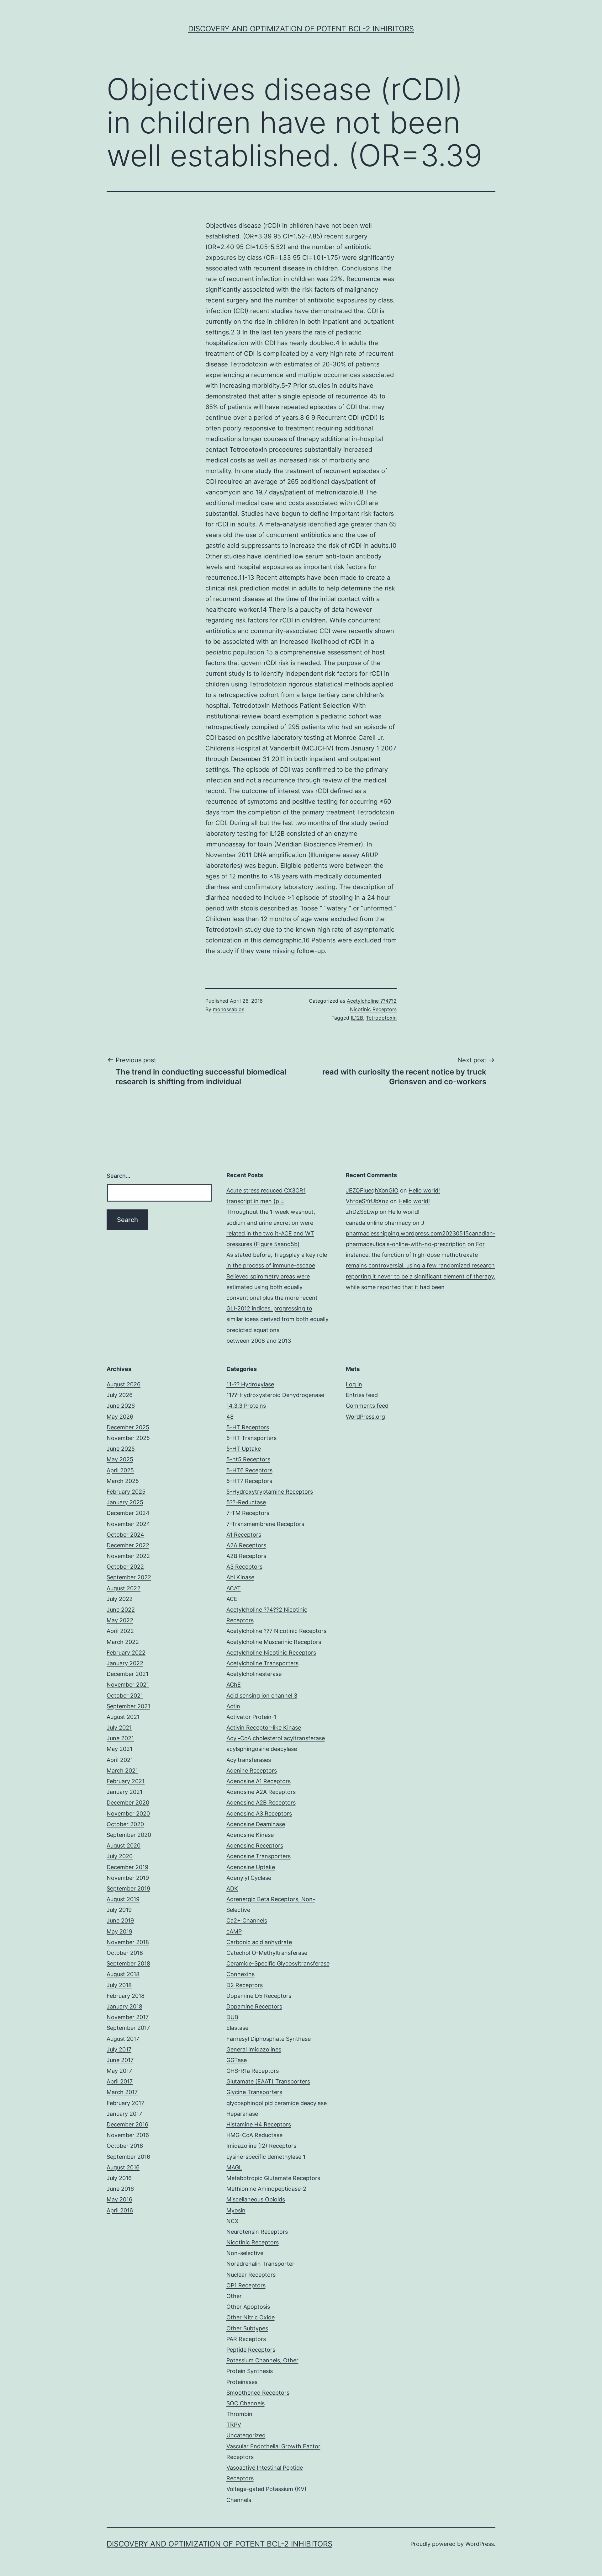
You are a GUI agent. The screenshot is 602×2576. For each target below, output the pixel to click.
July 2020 (120, 1856)
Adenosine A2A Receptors (261, 1792)
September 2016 (128, 2157)
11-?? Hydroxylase (250, 1384)
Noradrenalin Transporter (260, 2264)
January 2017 (124, 2114)
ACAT (234, 1588)
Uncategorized (246, 2435)
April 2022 (120, 1631)
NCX (232, 2221)
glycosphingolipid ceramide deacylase (277, 2103)
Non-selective (245, 2253)
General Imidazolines (254, 2049)
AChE (234, 1685)
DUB (232, 2017)
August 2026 (124, 1384)
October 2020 (125, 1824)
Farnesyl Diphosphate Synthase (269, 2039)
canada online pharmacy (378, 1223)
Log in (354, 1384)
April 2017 (120, 2081)
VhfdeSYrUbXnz (367, 1201)
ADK (232, 1888)
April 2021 (120, 1760)
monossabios (229, 1009)
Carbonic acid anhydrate (259, 1942)
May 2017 (119, 2071)
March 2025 (123, 1481)
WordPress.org (365, 1417)
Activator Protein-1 (251, 1717)
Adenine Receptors (252, 1771)
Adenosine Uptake (251, 1867)
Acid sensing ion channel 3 (262, 1696)
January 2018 (124, 2006)
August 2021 (123, 1717)
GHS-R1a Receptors (253, 2071)
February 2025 (126, 1492)
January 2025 (125, 1502)
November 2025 (128, 1438)
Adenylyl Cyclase (249, 1878)
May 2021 (119, 1749)
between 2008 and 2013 (259, 1341)
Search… (119, 1176)
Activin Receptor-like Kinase (264, 1728)
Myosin (236, 2210)
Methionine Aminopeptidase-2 (266, 2189)
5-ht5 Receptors (248, 1459)
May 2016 (119, 2199)
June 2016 (120, 2189)
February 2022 (126, 1653)
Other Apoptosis (248, 2307)
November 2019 (128, 1878)
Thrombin (239, 2414)
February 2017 (125, 2103)
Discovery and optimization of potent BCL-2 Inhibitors (301, 29)
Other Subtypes (247, 2328)
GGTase (237, 2060)
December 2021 (127, 1674)
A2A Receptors (246, 1545)
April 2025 (120, 1470)
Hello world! (424, 1190)
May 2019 (119, 1931)
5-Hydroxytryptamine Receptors (270, 1492)
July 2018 (119, 1985)
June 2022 (121, 1610)
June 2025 (121, 1449)
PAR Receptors (246, 2339)
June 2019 (120, 1920)
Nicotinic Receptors (253, 2242)
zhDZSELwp (362, 1212)
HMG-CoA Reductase (254, 2135)
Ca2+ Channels (247, 1920)
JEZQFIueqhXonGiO (372, 1190)
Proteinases (242, 2382)
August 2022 (124, 1588)
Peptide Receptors (251, 2350)
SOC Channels (246, 2403)
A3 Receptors (244, 1567)
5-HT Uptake (244, 1449)
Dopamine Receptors (254, 2006)
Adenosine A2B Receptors (261, 1803)
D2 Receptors (245, 1985)
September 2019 (128, 1888)
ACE (232, 1599)
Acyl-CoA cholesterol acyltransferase (276, 1738)
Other (234, 2296)
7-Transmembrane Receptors (265, 1524)
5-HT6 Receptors (249, 1470)
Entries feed (362, 1395)
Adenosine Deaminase (256, 1824)
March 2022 (123, 1642)
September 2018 (128, 1963)
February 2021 (126, 1781)
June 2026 (121, 1406)
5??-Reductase (246, 1502)
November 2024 (128, 1524)
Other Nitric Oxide (251, 2317)
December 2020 (128, 1803)
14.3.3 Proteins (246, 1406)
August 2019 (123, 1899)
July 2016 (119, 2178)
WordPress (480, 2544)
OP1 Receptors (246, 2285)
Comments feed (367, 1406)
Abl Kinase (240, 1577)
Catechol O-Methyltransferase (267, 1953)
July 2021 (119, 1728)
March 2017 (122, 2092)
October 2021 (125, 1696)
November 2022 (128, 1556)
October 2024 (125, 1535)
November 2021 (128, 1685)
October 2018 (125, 1953)
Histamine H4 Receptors (259, 2124)
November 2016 (128, 2135)
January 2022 (125, 1663)
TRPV (234, 2425)
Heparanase (242, 2114)
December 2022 (128, 1545)
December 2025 (128, 1427)
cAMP (234, 1931)
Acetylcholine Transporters (262, 1663)
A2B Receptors (246, 1556)
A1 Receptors (244, 1535)
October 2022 (125, 1567)
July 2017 (119, 2049)
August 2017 (123, 2039)
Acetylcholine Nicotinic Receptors (271, 1653)
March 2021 (122, 1771)
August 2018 (123, 1974)
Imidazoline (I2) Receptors (261, 2146)
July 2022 (120, 1599)
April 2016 (120, 2210)
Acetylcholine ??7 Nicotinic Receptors (276, 1631)
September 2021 (128, 1706)
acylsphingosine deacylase (262, 1749)
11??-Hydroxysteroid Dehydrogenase (275, 1395)
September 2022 (129, 1577)
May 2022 (120, 1620)
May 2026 (120, 1417)
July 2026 (120, 1395)
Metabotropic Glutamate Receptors (273, 2178)
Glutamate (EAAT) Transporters (268, 2081)
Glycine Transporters (254, 2092)
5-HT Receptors (248, 1427)
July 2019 (119, 1910)
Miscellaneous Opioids (256, 2199)
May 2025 (120, 1459)
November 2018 (128, 1942)
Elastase (237, 2028)
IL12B (277, 834)
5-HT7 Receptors (249, 1481)
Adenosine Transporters (259, 1856)
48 (230, 1417)
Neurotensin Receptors (257, 2232)
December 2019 (127, 1867)
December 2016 (127, 2124)
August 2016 (123, 2167)
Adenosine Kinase (250, 1835)
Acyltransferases (249, 1760)
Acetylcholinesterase (254, 1674)
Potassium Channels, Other (262, 2360)
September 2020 (129, 1835)
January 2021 (124, 1792)
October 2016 (125, 2146)
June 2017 (120, 2060)
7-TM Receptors (248, 1513)
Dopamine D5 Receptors (259, 1996)
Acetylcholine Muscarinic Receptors (274, 1642)
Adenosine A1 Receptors (259, 1781)
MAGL (234, 2167)
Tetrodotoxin (251, 706)
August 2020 (124, 1845)
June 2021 (120, 1738)
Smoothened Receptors (258, 2393)
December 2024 (128, 1513)
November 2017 (128, 2017)
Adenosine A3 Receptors (259, 1813)
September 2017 (128, 2028)
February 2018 (126, 1996)
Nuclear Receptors (251, 2275)
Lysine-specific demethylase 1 (266, 2157)
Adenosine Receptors (255, 1845)
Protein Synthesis (250, 2371)
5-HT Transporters (251, 1438)
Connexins (240, 1974)
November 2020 (128, 1813)
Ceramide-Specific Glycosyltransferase (278, 1963)
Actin (233, 1706)
